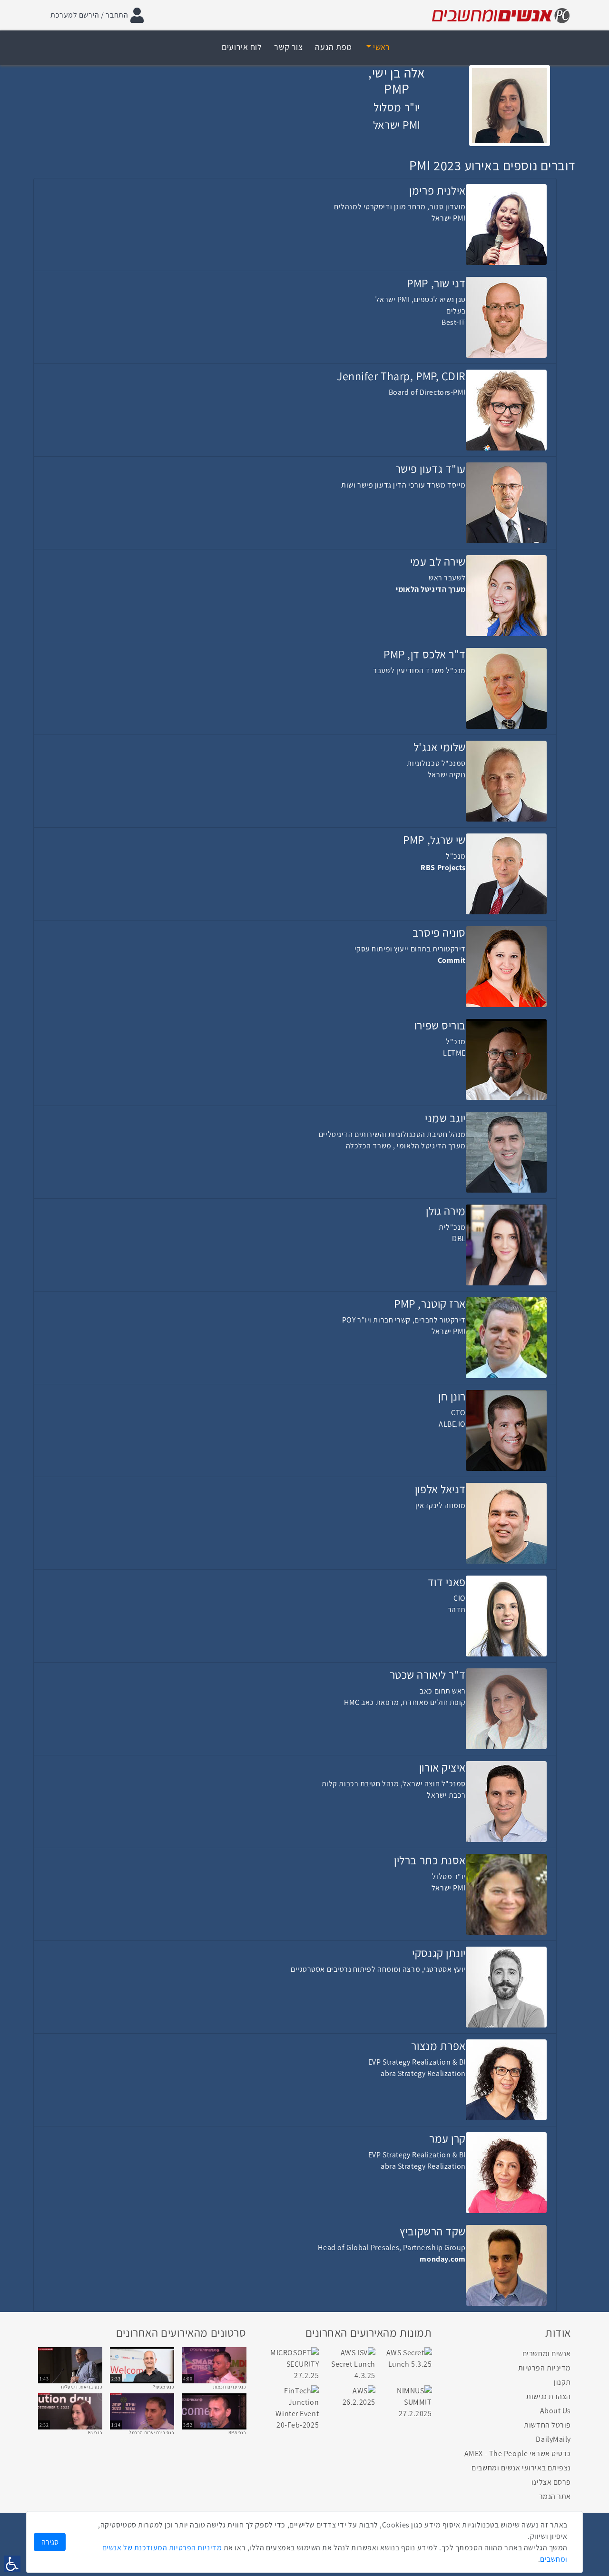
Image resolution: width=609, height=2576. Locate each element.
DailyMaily (553, 2439)
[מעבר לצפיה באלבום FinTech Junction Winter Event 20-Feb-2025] (295, 2407)
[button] (378, 47)
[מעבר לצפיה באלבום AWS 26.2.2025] (351, 2396)
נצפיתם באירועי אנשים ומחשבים (521, 2468)
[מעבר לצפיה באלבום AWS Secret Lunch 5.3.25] (408, 2358)
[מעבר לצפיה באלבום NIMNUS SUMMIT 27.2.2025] (408, 2402)
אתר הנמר (555, 2496)
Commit (452, 960)
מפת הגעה (333, 47)
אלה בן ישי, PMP (397, 81)
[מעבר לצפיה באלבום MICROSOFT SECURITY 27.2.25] (295, 2364)
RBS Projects (443, 867)
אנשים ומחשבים (547, 2354)
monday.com (443, 2259)
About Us (555, 2411)
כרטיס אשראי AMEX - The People (518, 2454)
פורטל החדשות (547, 2425)
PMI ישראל (397, 125)
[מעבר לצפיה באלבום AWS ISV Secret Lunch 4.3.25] (351, 2364)
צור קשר (288, 47)
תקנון (562, 2382)
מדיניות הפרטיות (545, 2368)
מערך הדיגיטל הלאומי (431, 589)
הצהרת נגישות (549, 2396)
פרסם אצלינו (551, 2482)
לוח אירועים (242, 47)
